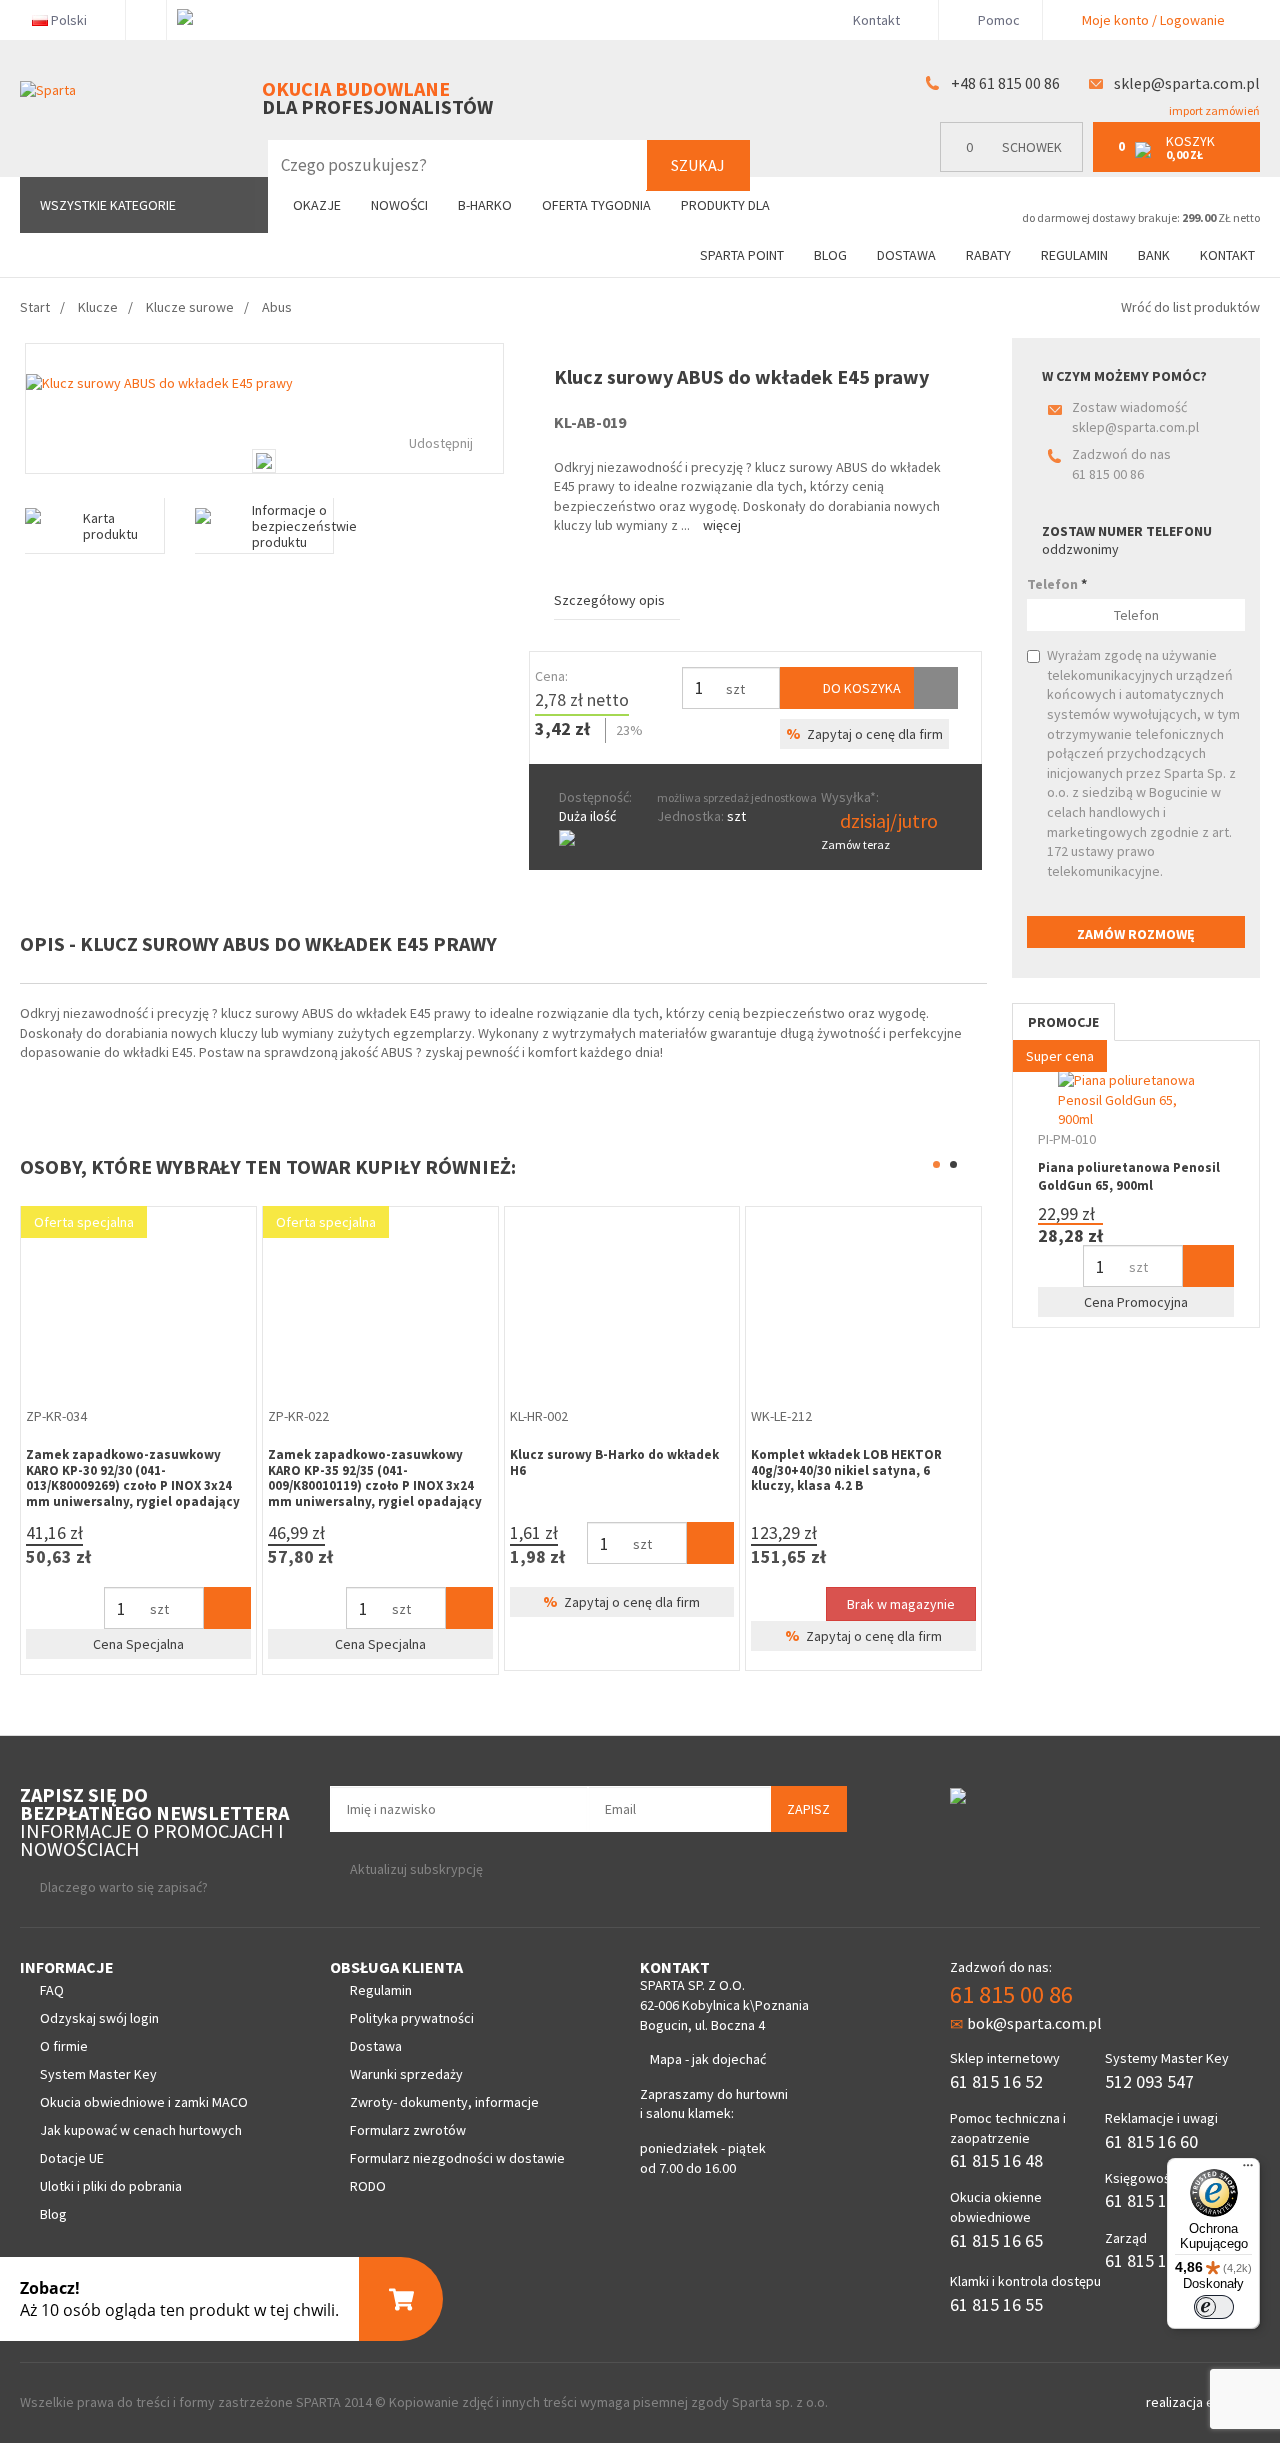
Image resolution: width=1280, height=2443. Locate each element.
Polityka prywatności (412, 2018)
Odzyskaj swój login (99, 2018)
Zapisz (808, 1809)
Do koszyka (860, 688)
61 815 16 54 (1151, 2260)
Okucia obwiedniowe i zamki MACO (144, 2102)
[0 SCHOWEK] (1016, 167)
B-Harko (485, 205)
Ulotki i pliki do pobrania (111, 2186)
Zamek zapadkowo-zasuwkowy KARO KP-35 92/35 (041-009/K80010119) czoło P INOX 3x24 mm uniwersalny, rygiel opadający (375, 1478)
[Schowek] (936, 688)
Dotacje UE (72, 2158)
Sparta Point (742, 255)
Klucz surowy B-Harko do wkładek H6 (614, 1462)
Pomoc (997, 20)
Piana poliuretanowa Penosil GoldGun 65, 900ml (1129, 1176)
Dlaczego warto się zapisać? (124, 1887)
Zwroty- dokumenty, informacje (444, 2102)
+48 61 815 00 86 (1005, 83)
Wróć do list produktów (1190, 307)
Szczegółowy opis (609, 600)
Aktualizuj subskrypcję (416, 1869)
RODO (368, 2186)
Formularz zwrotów (408, 2130)
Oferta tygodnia (596, 205)
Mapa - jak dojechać (708, 2059)
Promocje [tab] (1063, 1022)
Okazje (317, 205)
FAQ (52, 1990)
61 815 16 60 (1151, 2141)
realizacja (1176, 2402)
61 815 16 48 (996, 2160)
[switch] (1214, 2307)
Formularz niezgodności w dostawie (457, 2158)
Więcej (722, 525)
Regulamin (1074, 255)
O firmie (64, 2046)
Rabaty (988, 255)
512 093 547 (1149, 2081)
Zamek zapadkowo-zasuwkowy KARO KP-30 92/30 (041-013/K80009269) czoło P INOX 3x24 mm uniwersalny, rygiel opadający (133, 1478)
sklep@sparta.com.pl (1187, 83)
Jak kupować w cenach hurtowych (141, 2130)
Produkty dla (727, 205)
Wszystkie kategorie (108, 205)
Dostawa (906, 255)
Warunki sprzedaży (406, 2074)
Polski (69, 20)
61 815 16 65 (996, 2240)
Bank (1154, 255)
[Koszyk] (227, 1608)
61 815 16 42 (1151, 2200)
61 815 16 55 (996, 2304)
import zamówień (1213, 110)
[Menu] (1248, 2170)
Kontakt (876, 20)
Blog (830, 255)
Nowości (399, 205)
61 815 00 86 (1108, 474)
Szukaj (698, 165)
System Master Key (98, 2074)
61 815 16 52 (996, 2081)
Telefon (1057, 584)
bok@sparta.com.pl (1034, 2023)
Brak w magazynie (901, 1604)
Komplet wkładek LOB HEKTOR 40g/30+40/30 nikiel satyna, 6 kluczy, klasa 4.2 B (846, 1470)
